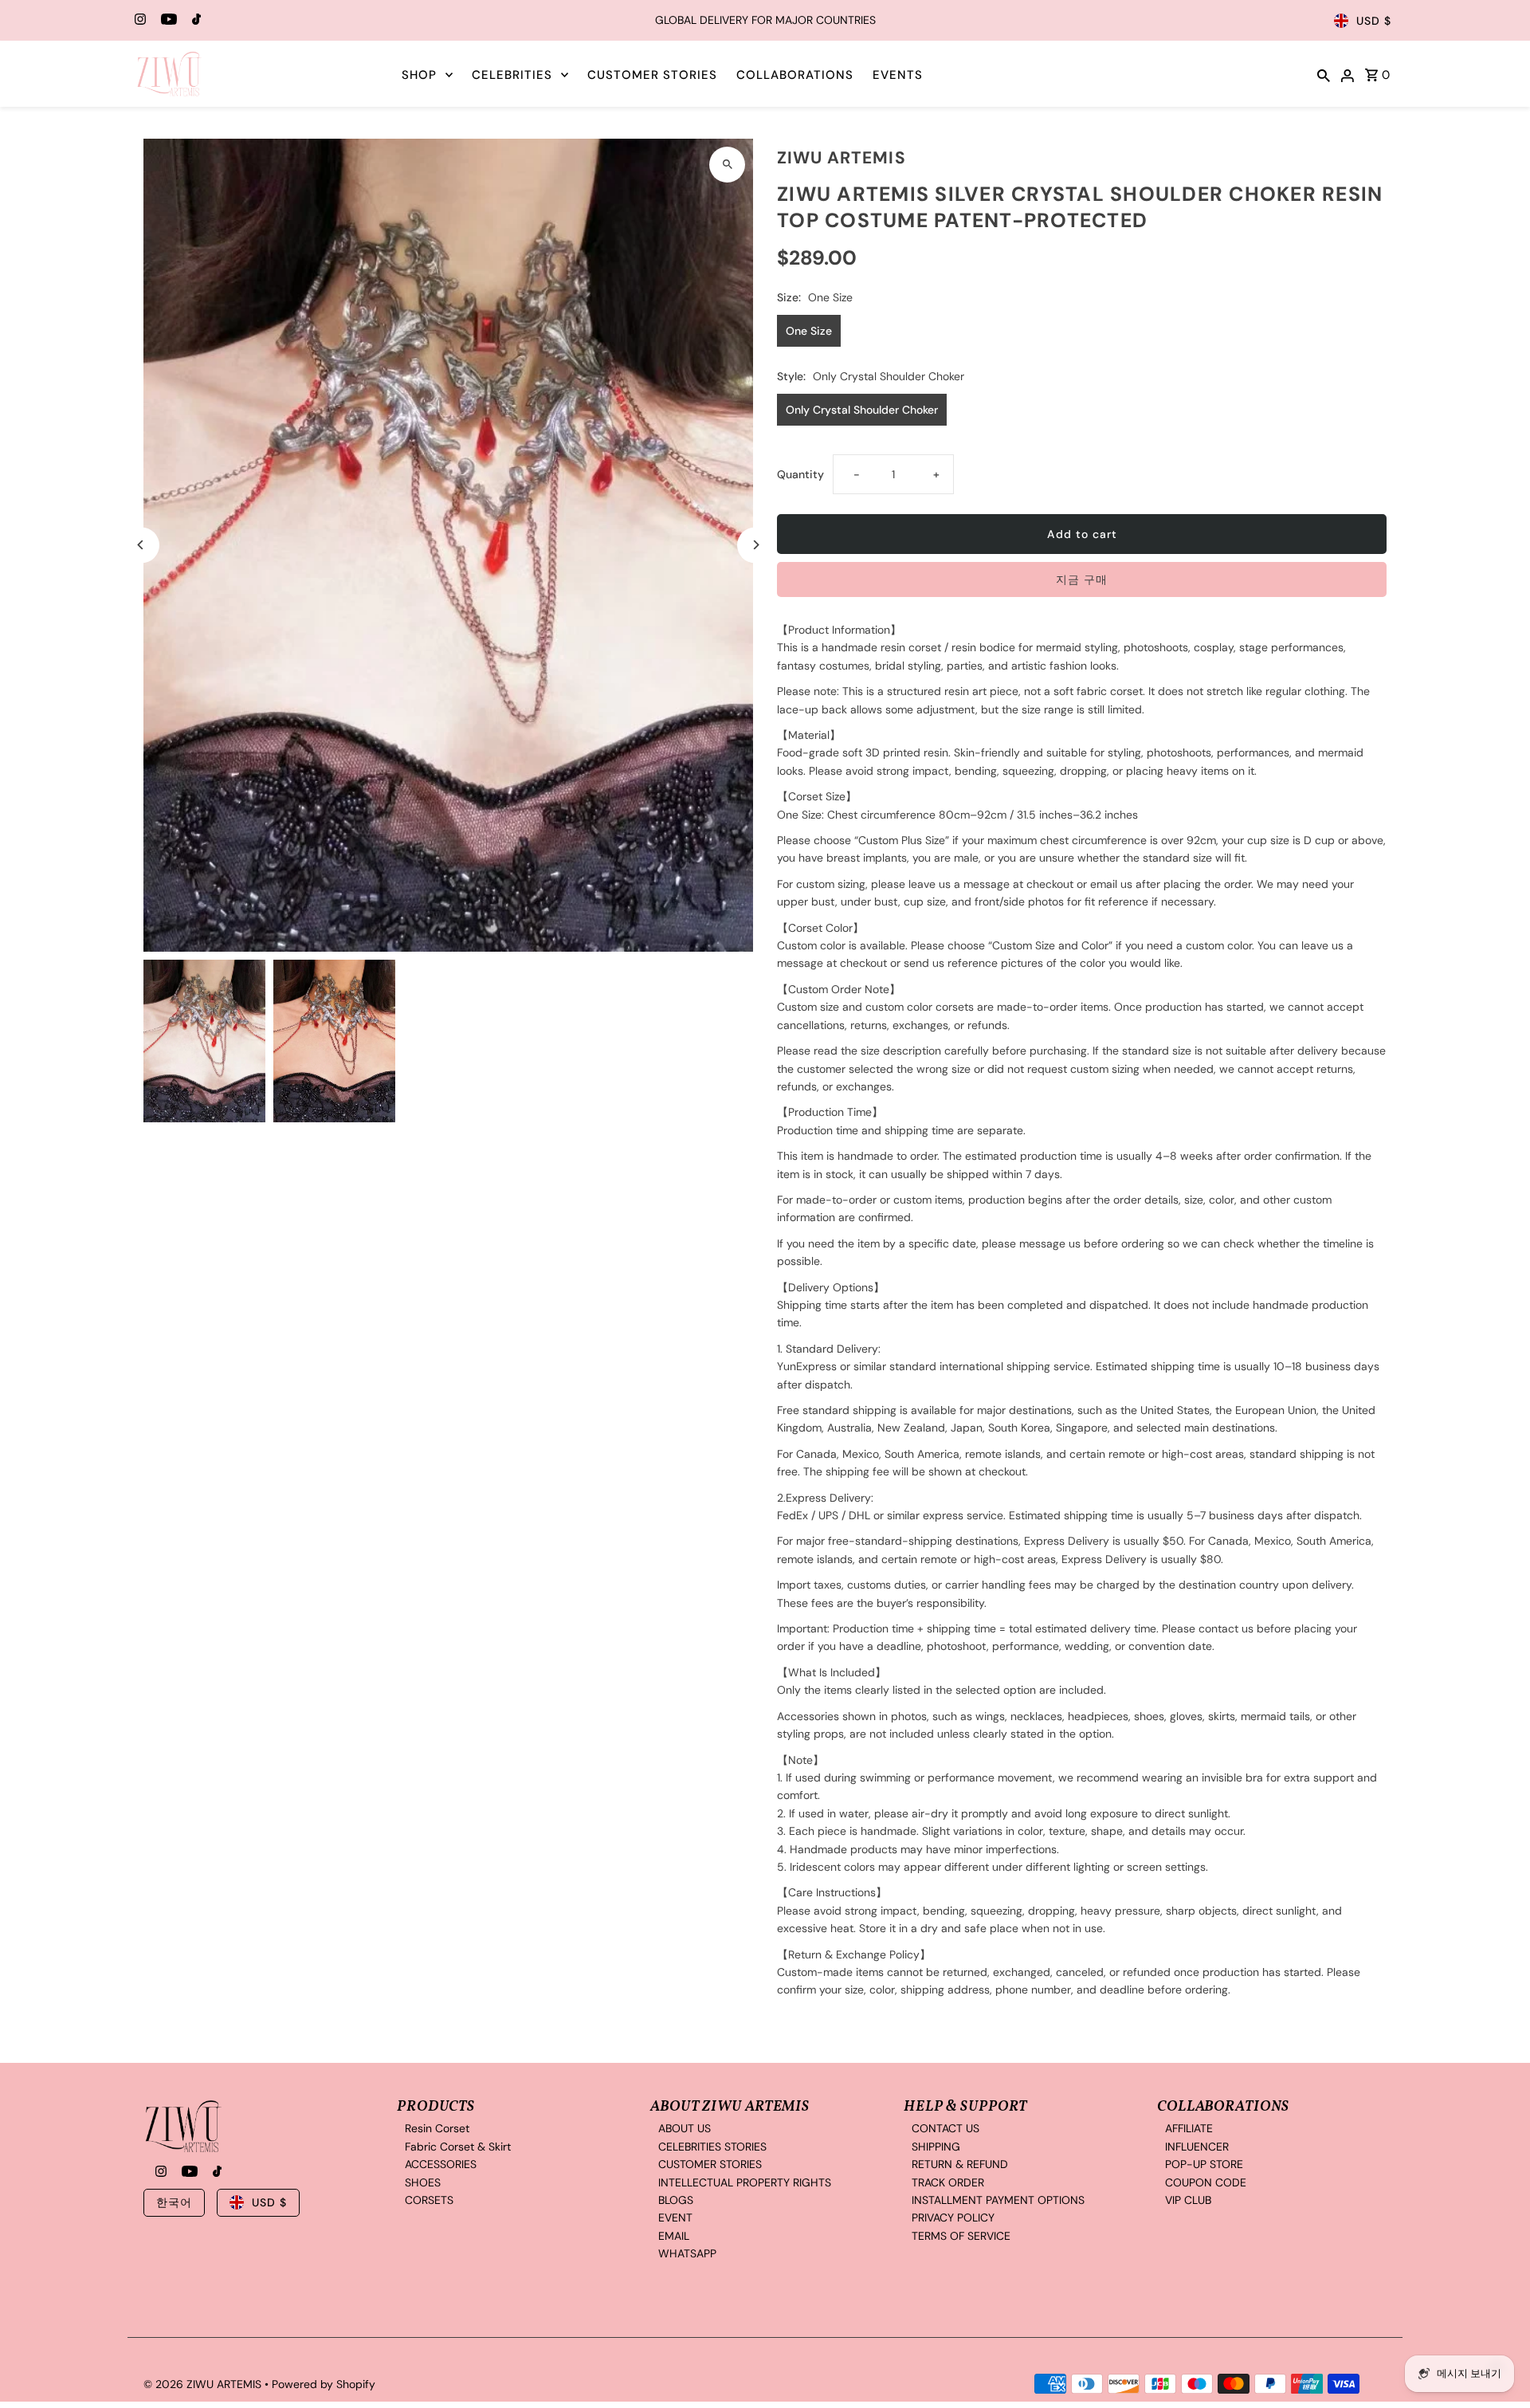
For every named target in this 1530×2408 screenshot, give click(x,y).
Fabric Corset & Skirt (458, 2146)
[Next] (755, 545)
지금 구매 (1082, 579)
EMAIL (674, 2235)
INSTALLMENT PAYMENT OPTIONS (998, 2199)
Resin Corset (437, 2128)
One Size (809, 331)
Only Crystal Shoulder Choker (862, 410)
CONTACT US (945, 2128)
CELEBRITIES (512, 75)
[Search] (1324, 74)
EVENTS (898, 75)
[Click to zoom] (727, 165)
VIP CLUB (1188, 2199)
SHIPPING (936, 2146)
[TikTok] (194, 21)
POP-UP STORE (1204, 2164)
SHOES (423, 2182)
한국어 (174, 2202)
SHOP (419, 75)
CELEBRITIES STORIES (712, 2146)
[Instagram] (138, 21)
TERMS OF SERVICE (961, 2235)
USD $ (1374, 21)
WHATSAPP (687, 2253)
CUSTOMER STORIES (652, 75)
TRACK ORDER (948, 2182)
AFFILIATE (1189, 2128)
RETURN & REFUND (960, 2164)
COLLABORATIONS (795, 75)
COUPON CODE (1206, 2182)
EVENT (675, 2217)
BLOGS (676, 2199)
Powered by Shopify (324, 2384)
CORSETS (429, 2199)
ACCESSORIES (441, 2164)
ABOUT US (685, 2128)
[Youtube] (167, 21)
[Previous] (141, 545)
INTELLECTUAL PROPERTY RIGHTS (745, 2182)
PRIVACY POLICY (953, 2217)
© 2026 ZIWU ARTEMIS (204, 2384)
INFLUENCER (1197, 2146)
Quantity (800, 474)
